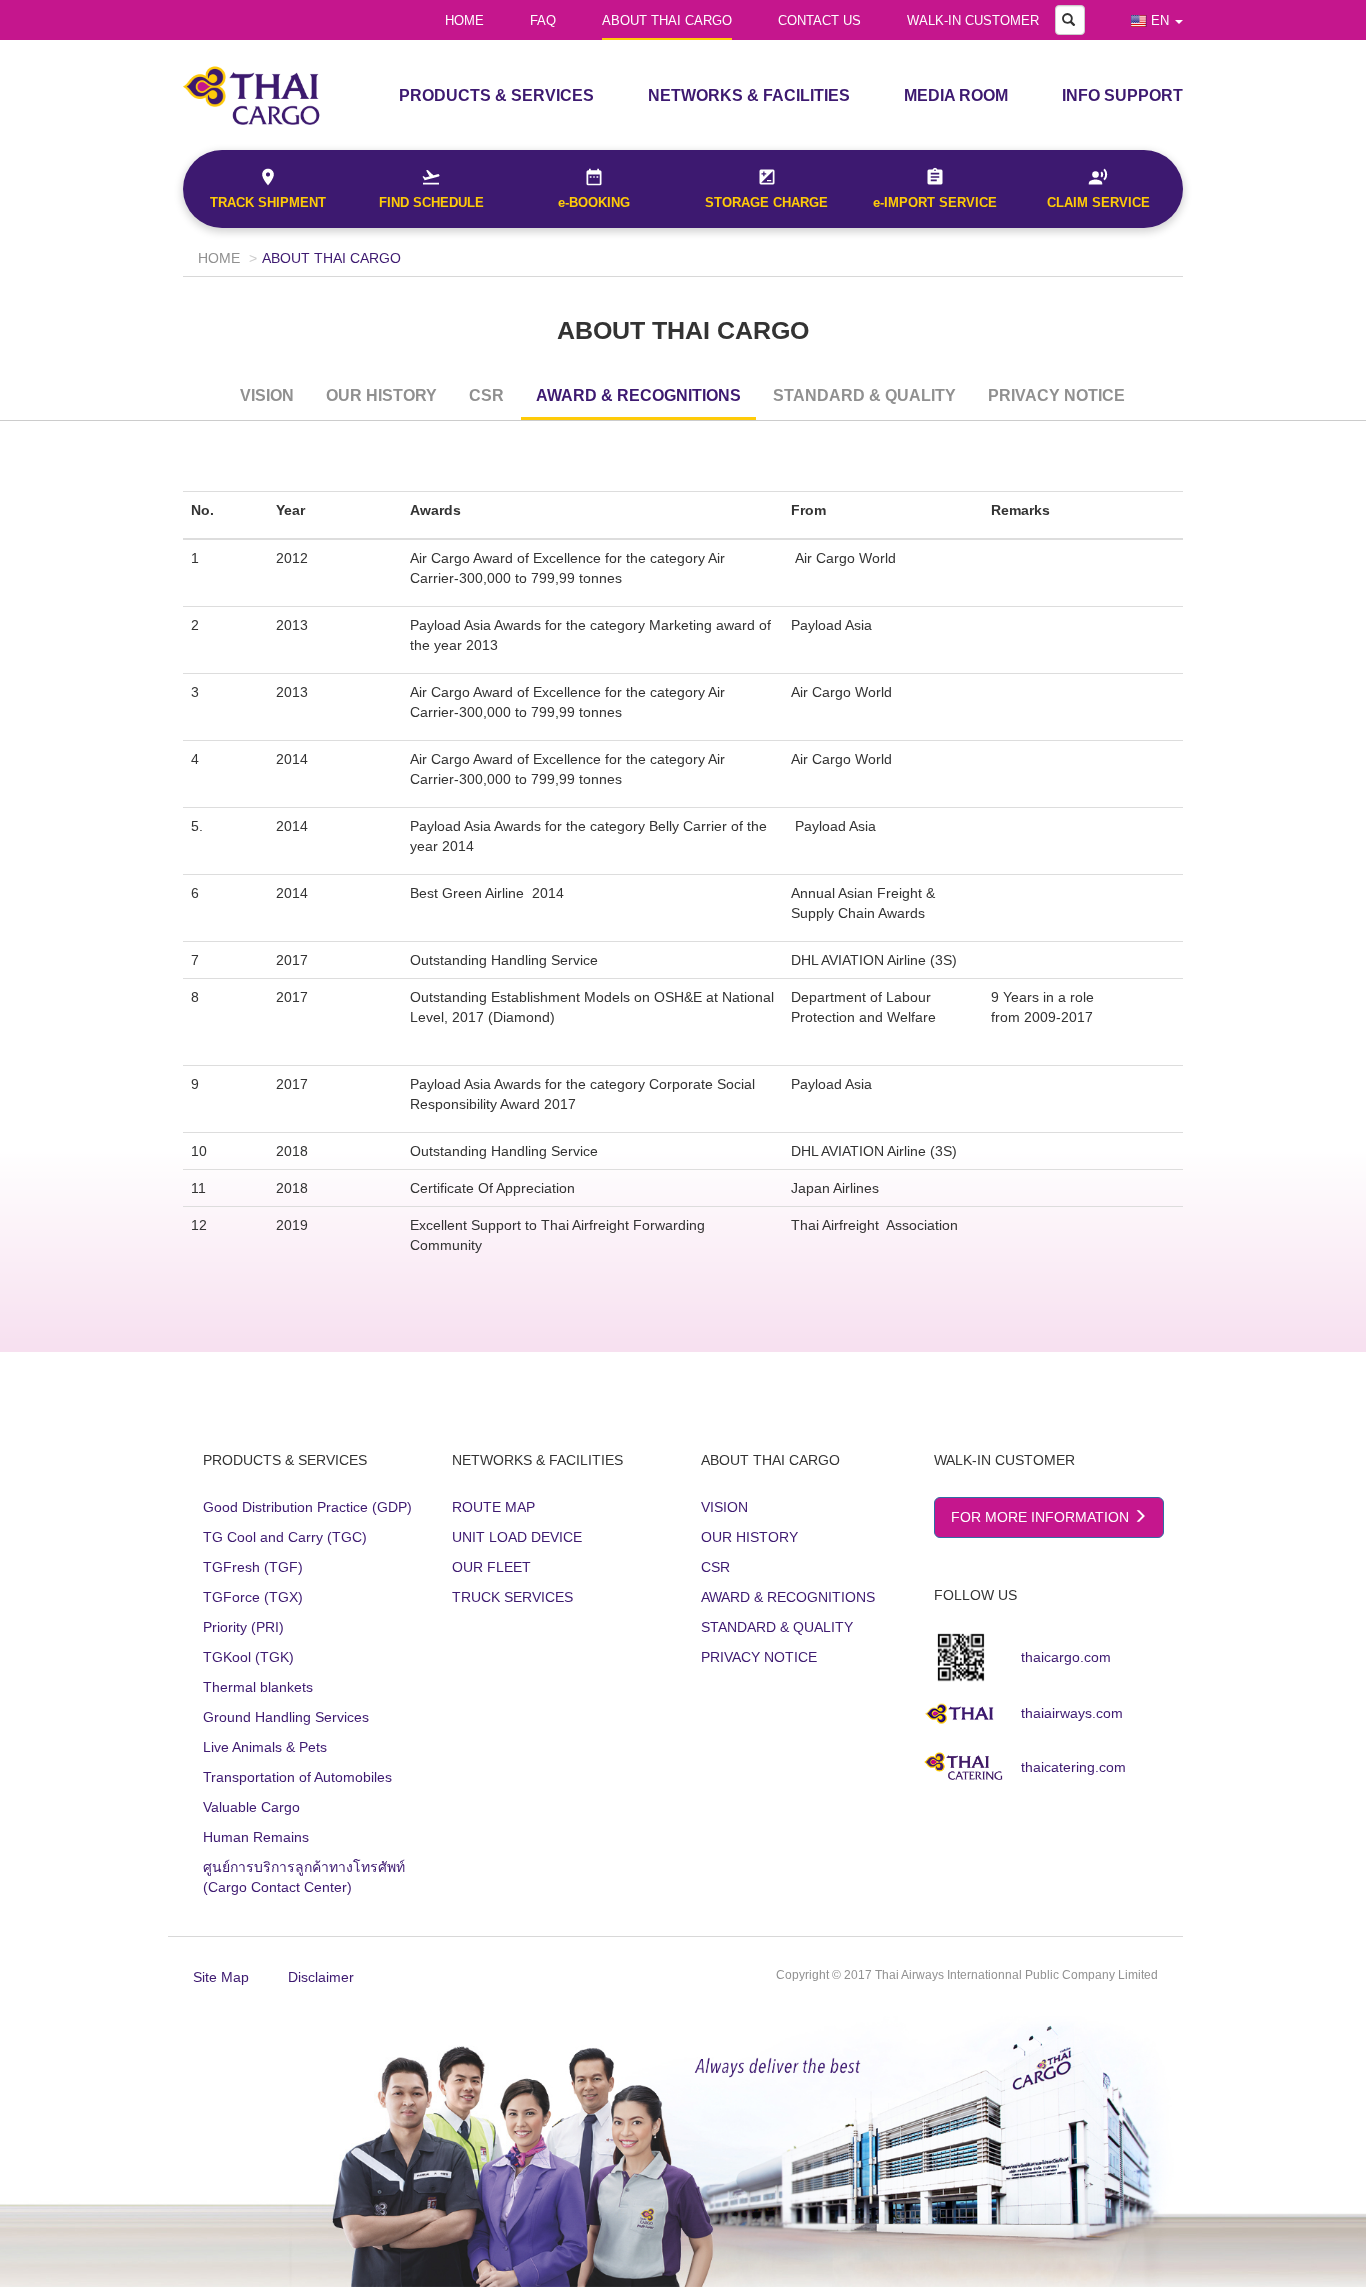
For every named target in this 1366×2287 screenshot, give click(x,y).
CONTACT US (819, 20)
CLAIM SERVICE (1098, 202)
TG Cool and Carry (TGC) (285, 1537)
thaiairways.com (1072, 1713)
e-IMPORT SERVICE (935, 202)
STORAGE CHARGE (766, 202)
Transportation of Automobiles (297, 1777)
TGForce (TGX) (253, 1597)
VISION (267, 395)
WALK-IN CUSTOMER (973, 20)
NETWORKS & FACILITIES (749, 95)
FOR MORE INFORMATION (1042, 1517)
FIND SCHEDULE (431, 202)
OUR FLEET (491, 1567)
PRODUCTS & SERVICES (496, 95)
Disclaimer (321, 1977)
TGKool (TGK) (248, 1657)
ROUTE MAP (493, 1507)
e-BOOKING (594, 202)
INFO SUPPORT (1122, 95)
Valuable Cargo (251, 1807)
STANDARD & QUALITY (864, 395)
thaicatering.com (1073, 1767)
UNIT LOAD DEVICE (517, 1537)
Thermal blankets (258, 1687)
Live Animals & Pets (265, 1747)
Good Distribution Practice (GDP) (307, 1507)
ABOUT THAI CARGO (667, 20)
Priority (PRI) (243, 1627)
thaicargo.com (1066, 1657)
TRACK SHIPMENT (268, 202)
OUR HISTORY (381, 395)
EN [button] (1160, 20)
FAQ (543, 20)
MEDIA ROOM (956, 95)
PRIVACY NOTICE (1056, 395)
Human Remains (256, 1837)
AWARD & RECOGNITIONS (638, 395)
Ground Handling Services (286, 1717)
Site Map (221, 1977)
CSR (486, 395)
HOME (464, 20)
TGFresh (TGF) (253, 1567)
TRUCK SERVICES (512, 1597)
